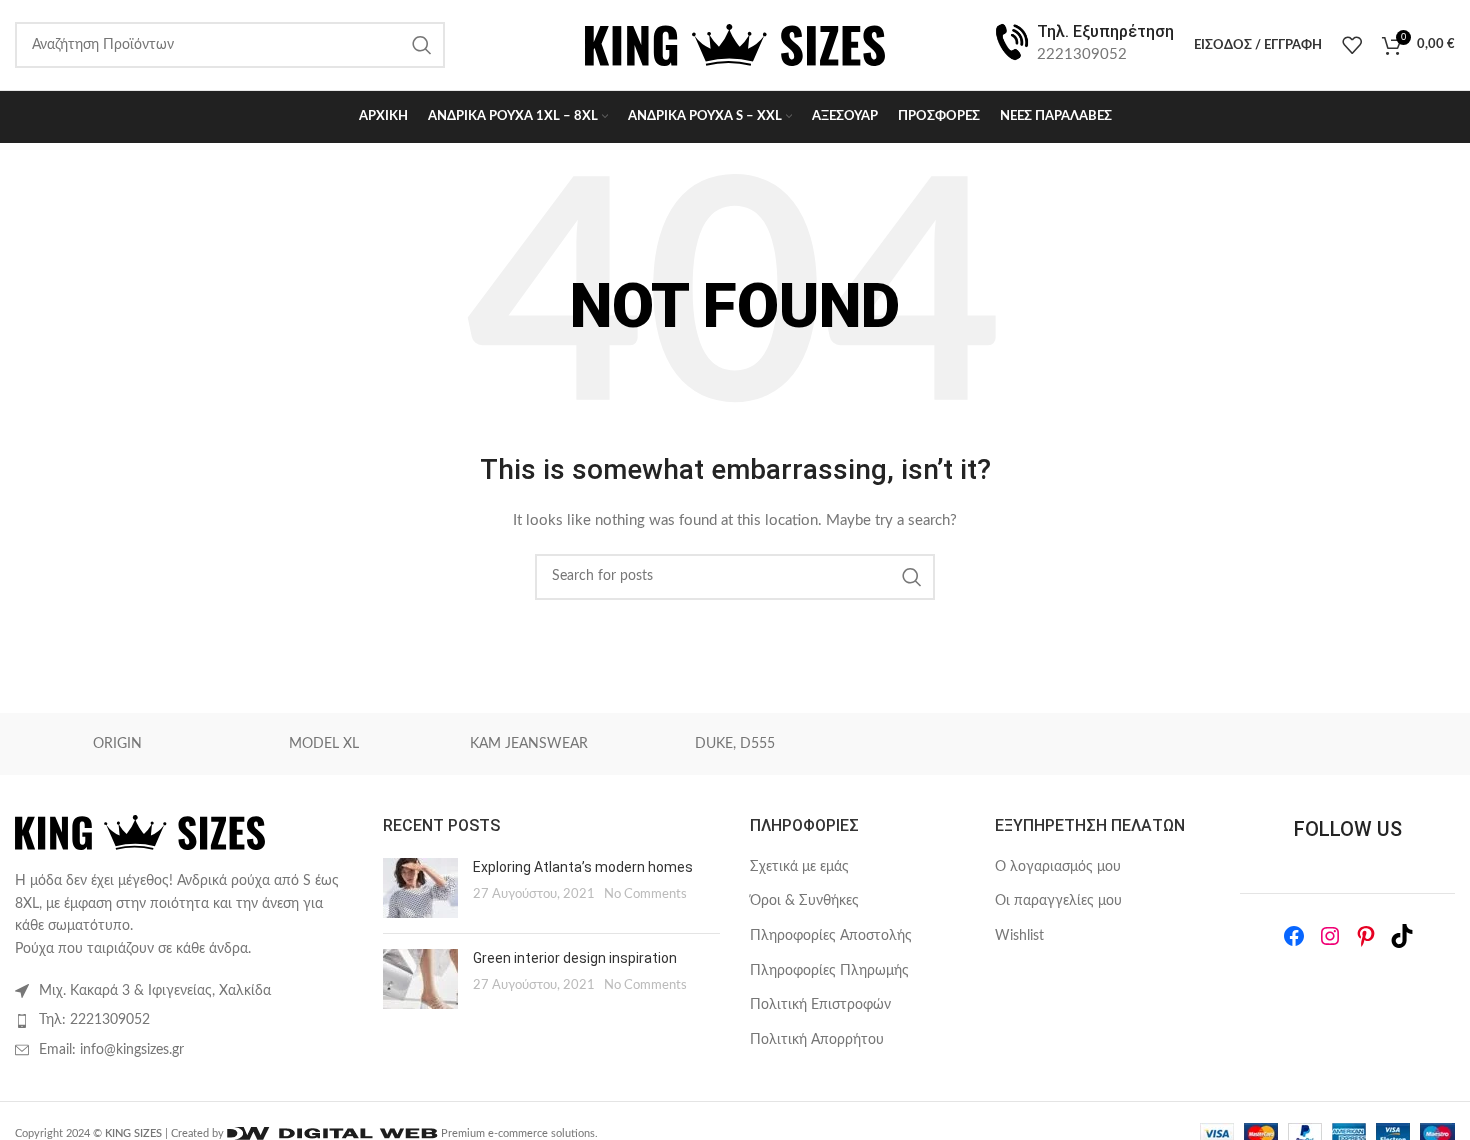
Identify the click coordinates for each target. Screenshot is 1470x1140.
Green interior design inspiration (575, 958)
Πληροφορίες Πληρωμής (829, 971)
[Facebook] (1294, 936)
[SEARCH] (912, 577)
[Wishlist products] (1352, 45)
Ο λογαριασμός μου (1058, 867)
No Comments (645, 894)
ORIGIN (117, 744)
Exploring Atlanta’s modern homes (583, 867)
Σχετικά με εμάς (799, 867)
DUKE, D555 (735, 744)
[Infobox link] (1083, 44)
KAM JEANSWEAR (529, 744)
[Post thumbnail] (420, 888)
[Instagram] (1330, 936)
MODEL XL (324, 744)
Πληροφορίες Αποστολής (831, 936)
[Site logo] (735, 45)
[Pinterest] (1366, 936)
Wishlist (1019, 936)
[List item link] (184, 1020)
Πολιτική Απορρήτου (817, 1040)
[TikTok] (1402, 936)
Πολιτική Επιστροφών (820, 1005)
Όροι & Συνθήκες (804, 901)
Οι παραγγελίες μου (1058, 901)
